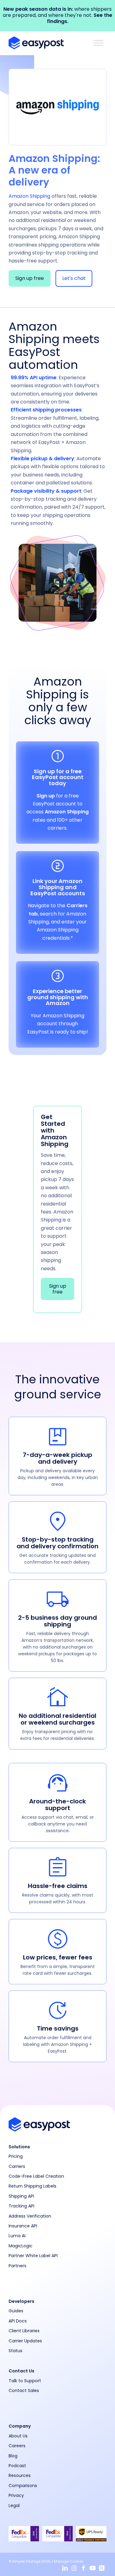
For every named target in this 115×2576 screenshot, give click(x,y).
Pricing (16, 2156)
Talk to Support (25, 2381)
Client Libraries (24, 2331)
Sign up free (30, 278)
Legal (14, 2505)
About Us (18, 2436)
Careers (17, 2446)
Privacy (16, 2495)
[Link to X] (102, 2568)
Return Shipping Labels (33, 2186)
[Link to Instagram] (74, 2568)
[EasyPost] (48, 43)
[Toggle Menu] (98, 43)
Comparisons (23, 2486)
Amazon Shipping (67, 812)
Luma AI (17, 2236)
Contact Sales (24, 2391)
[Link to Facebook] (83, 2568)
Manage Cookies (69, 2561)
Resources (20, 2475)
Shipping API (21, 2196)
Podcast (17, 2466)
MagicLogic (21, 2246)
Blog (13, 2456)
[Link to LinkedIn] (65, 2568)
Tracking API (21, 2206)
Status (15, 2351)
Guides (16, 2311)
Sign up (46, 796)
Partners (17, 2266)
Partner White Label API (33, 2256)
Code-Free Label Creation (36, 2176)
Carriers (17, 2166)
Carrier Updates (25, 2341)
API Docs (18, 2321)
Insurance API (23, 2226)
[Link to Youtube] (93, 2568)
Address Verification (30, 2216)
